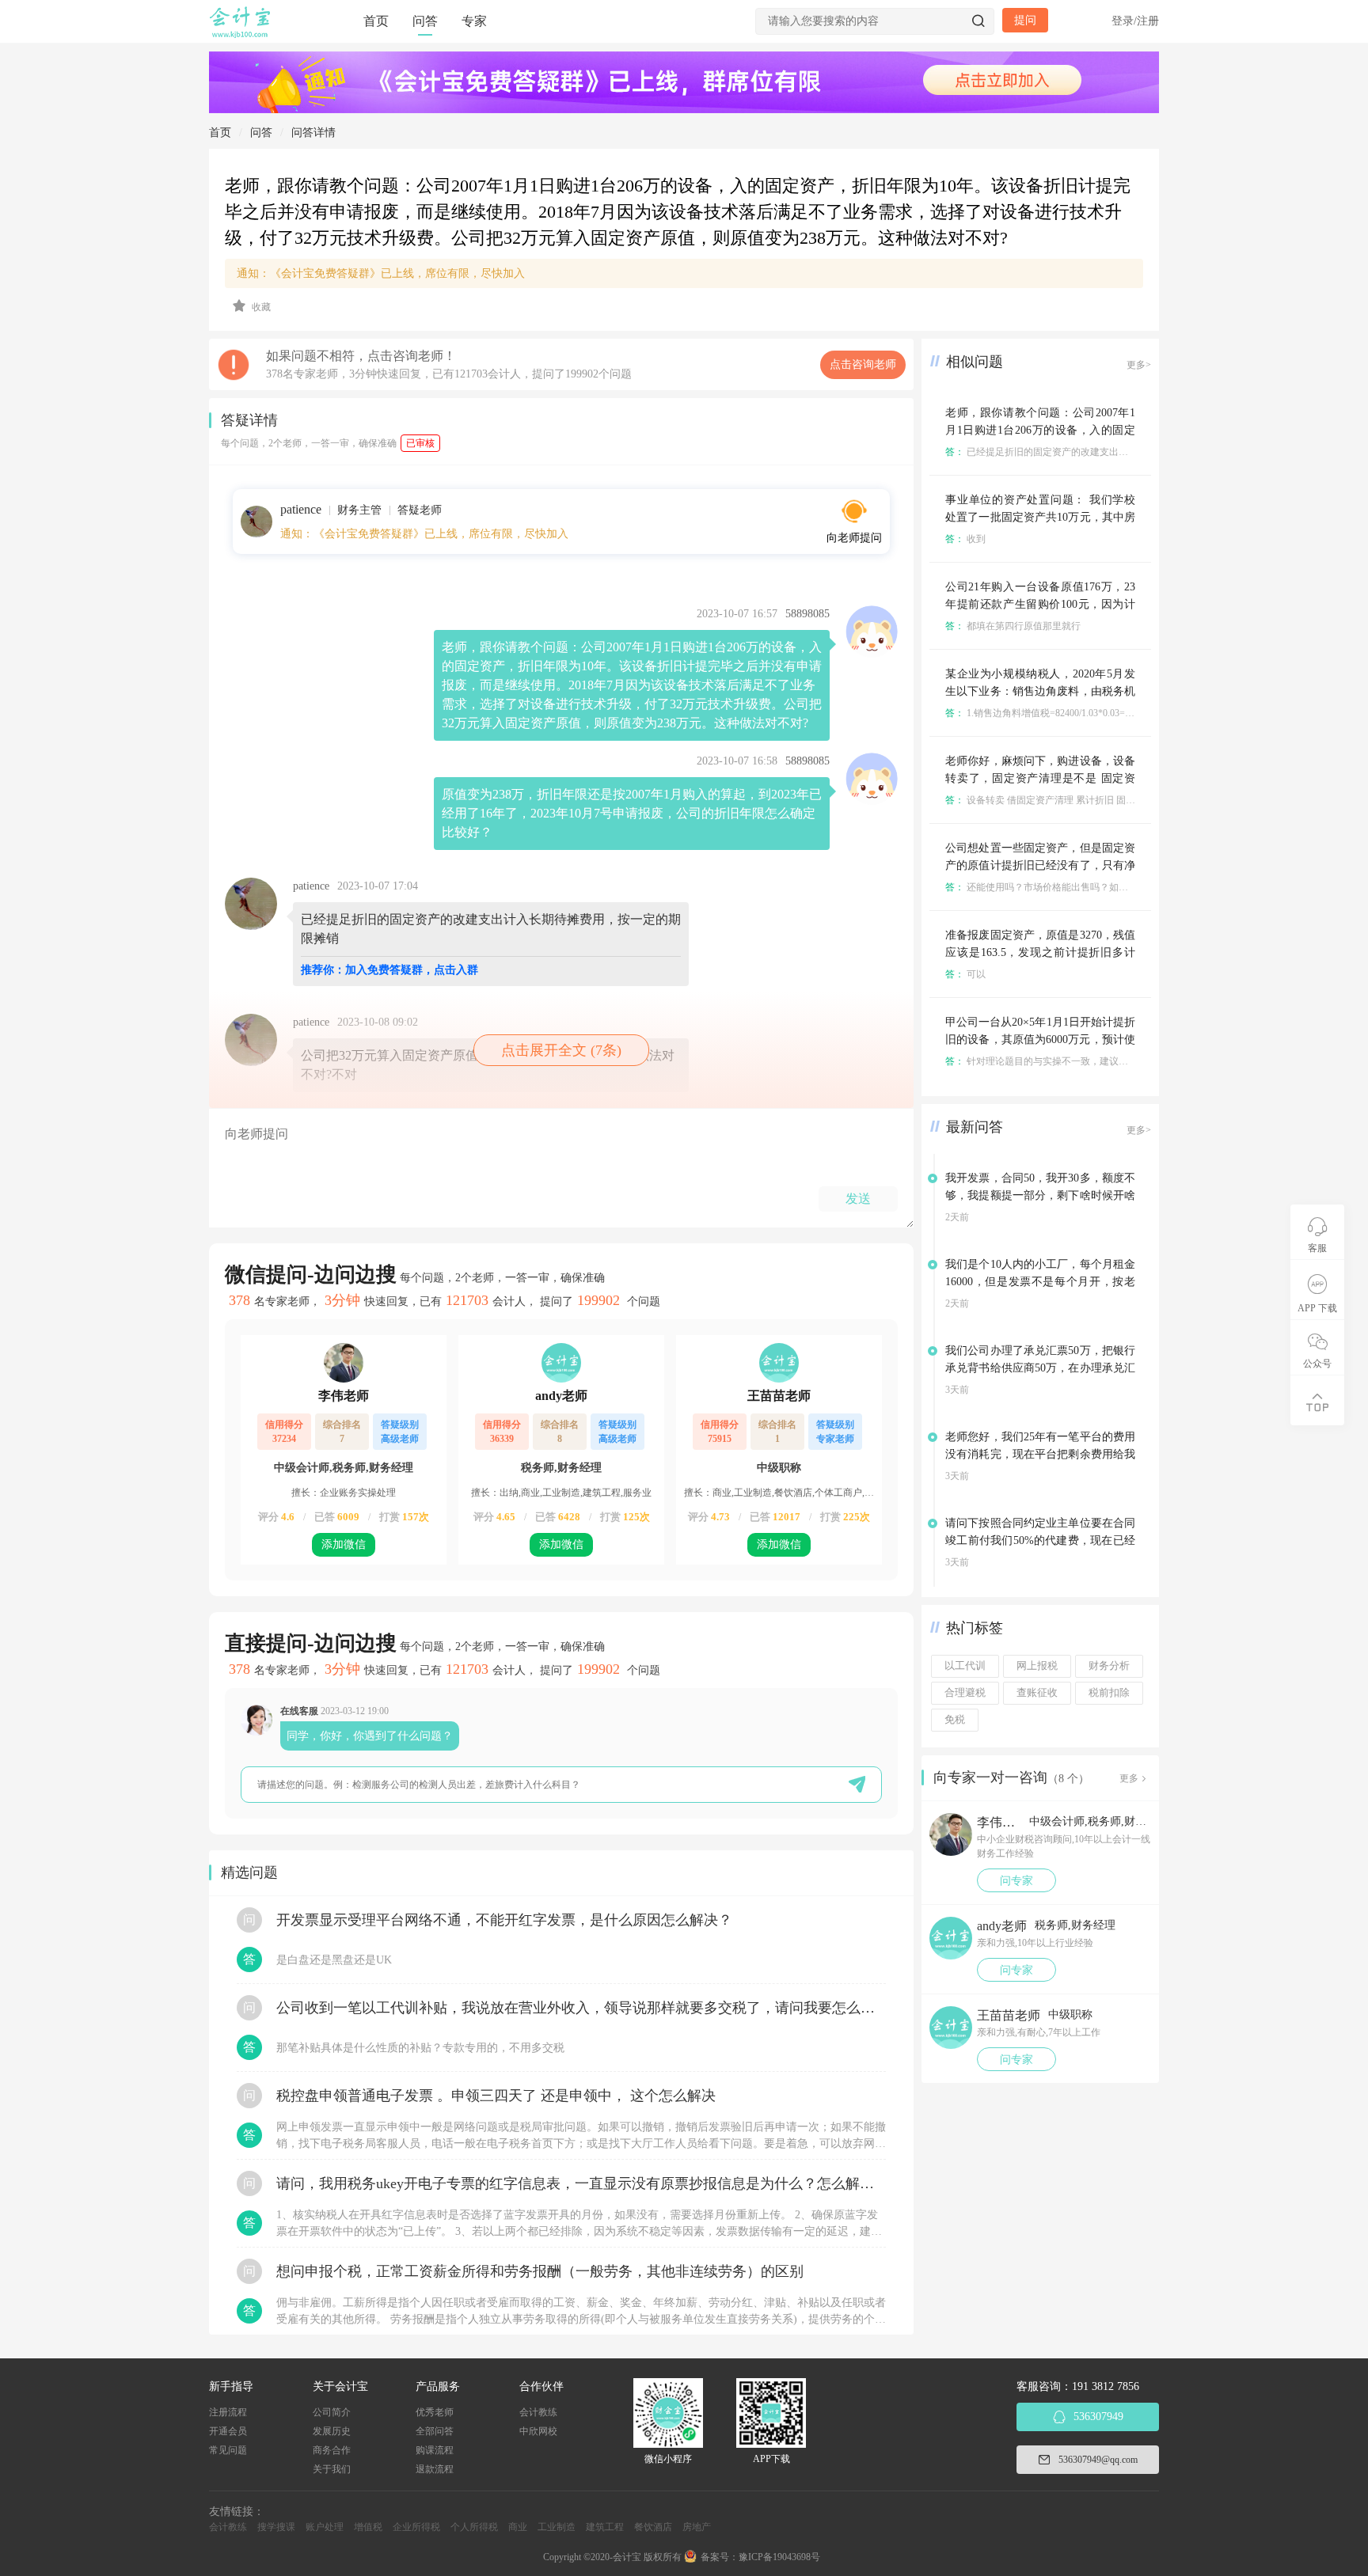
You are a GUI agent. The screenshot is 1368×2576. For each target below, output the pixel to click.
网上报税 (1037, 1666)
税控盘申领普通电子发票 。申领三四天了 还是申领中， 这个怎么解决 (496, 2096)
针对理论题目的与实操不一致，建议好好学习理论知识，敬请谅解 (1094, 1061)
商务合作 (332, 2450)
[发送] (857, 1784)
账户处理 (325, 2527)
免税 (955, 1720)
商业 (518, 2527)
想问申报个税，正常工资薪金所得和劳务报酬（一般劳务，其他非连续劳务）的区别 (540, 2271)
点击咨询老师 (863, 364)
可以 (965, 974)
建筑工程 (605, 2527)
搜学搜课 (276, 2527)
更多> (1139, 365)
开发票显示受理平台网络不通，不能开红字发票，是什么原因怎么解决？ (504, 1920)
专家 (474, 21)
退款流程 (435, 2469)
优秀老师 (435, 2412)
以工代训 (965, 1666)
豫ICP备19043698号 (779, 2557)
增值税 (368, 2527)
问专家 (1016, 1881)
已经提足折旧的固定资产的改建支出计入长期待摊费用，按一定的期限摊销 (1113, 452)
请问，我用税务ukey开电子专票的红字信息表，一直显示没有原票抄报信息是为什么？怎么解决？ (581, 2183)
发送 (858, 1199)
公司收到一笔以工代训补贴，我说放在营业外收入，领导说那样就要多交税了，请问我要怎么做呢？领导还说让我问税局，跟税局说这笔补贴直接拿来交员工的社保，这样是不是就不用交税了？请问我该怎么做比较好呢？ (581, 2008)
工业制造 (557, 2527)
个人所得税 (474, 2527)
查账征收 (1037, 1693)
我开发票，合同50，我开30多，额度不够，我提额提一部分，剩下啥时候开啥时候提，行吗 (1040, 1195)
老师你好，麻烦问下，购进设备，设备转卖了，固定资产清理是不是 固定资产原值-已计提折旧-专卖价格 (1040, 778)
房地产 (697, 2527)
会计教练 (538, 2412)
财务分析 (1109, 1666)
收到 (965, 539)
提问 (1025, 20)
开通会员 (228, 2431)
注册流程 (228, 2412)
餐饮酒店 (653, 2527)
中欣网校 (538, 2431)
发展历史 (332, 2431)
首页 (376, 21)
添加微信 (344, 1544)
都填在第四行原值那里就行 (1013, 626)
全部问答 (435, 2431)
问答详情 (313, 133)
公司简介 (332, 2412)
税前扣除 (1109, 1693)
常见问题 (228, 2450)
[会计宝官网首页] (241, 35)
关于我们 (332, 2469)
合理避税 (965, 1693)
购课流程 (435, 2450)
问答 (425, 21)
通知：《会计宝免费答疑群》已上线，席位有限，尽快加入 (381, 273)
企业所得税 (416, 2527)
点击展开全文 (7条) (561, 1050)
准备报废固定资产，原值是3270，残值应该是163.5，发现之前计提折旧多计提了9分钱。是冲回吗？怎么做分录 (1040, 952)
